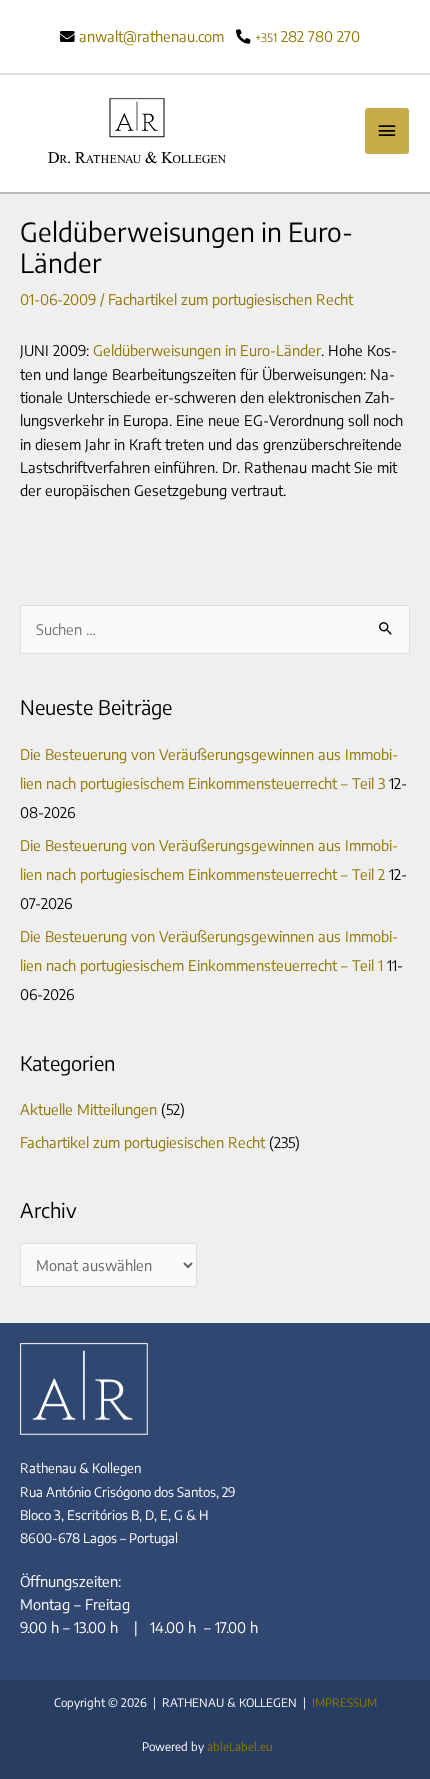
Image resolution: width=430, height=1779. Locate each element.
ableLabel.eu (240, 1746)
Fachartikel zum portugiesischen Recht (230, 299)
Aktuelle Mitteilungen (88, 1109)
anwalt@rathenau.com (151, 36)
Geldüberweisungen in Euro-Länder (207, 350)
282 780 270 (307, 36)
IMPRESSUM (344, 1702)
